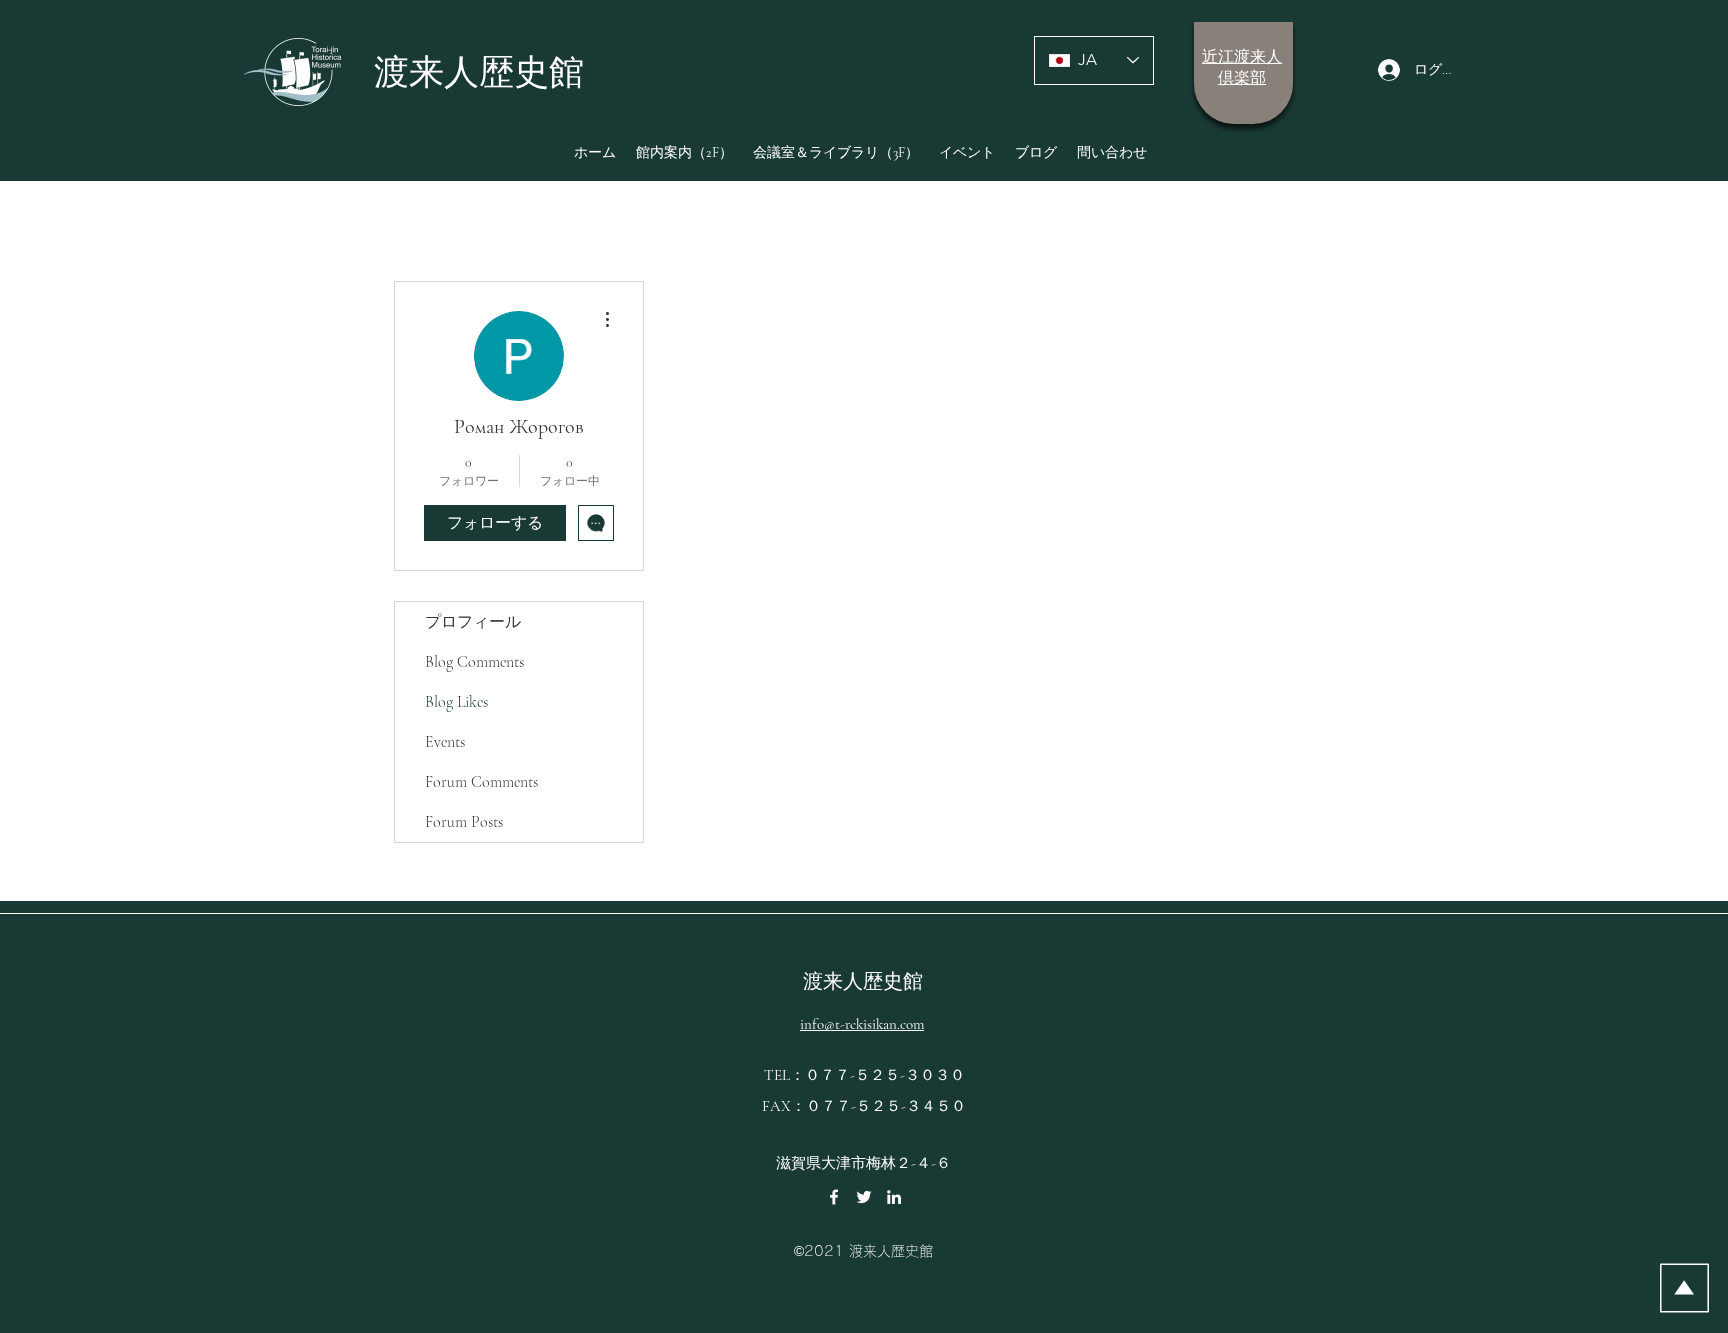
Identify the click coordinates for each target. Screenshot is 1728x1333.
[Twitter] (864, 1197)
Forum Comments (481, 782)
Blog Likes (456, 702)
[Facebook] (834, 1197)
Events (445, 742)
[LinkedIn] (894, 1197)
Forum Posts (464, 822)
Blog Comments (474, 662)
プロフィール (473, 622)
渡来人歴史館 (863, 982)
